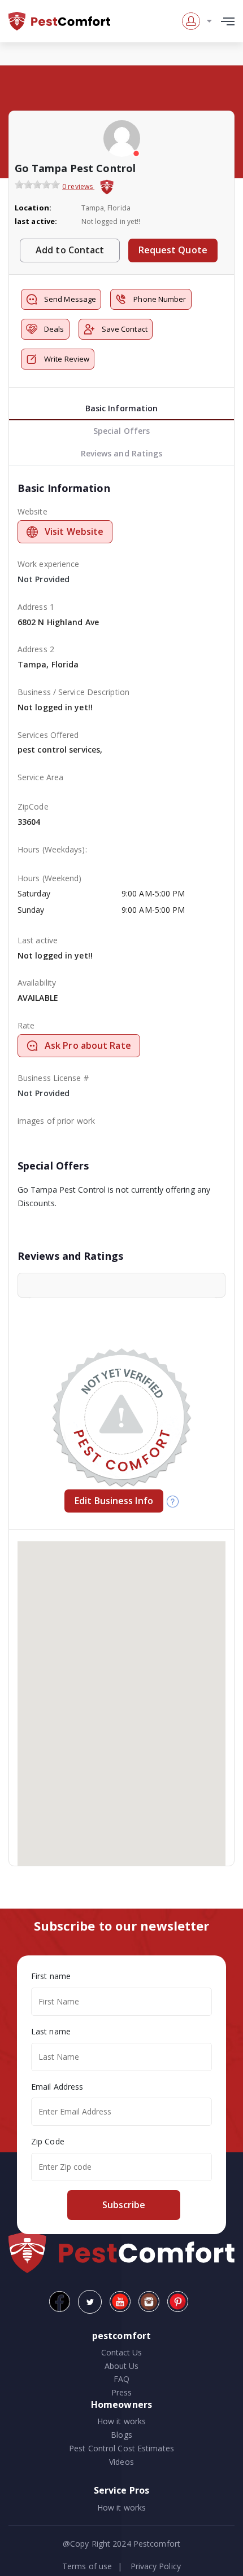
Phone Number (160, 299)
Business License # (53, 1078)
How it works (121, 2421)
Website (32, 511)
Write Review (67, 359)
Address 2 (36, 649)
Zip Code (48, 2141)
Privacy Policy (156, 2566)
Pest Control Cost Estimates (121, 2448)
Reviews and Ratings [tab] (122, 453)
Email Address (57, 2087)
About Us (122, 2366)
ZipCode (33, 806)
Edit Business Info (114, 1501)
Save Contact (125, 329)
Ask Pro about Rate (88, 1045)
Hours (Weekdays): (52, 849)
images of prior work (56, 1121)
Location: (33, 208)
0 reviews (78, 186)
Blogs (121, 2435)
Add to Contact (70, 250)
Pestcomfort (156, 2544)
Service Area (40, 777)
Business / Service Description (73, 692)
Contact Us (122, 2352)
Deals (54, 329)
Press (122, 2392)
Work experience (49, 564)
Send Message (70, 299)
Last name (51, 2031)
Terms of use (87, 2566)
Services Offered (48, 735)
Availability (37, 983)
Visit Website (74, 531)
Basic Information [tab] (122, 408)
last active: (36, 221)
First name (51, 1976)
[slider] (37, 184)
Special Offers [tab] (121, 431)
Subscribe (124, 2205)
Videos (121, 2462)
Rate (26, 1025)
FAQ (121, 2379)
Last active (38, 940)
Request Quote (173, 250)
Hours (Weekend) (50, 878)
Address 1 (36, 607)
